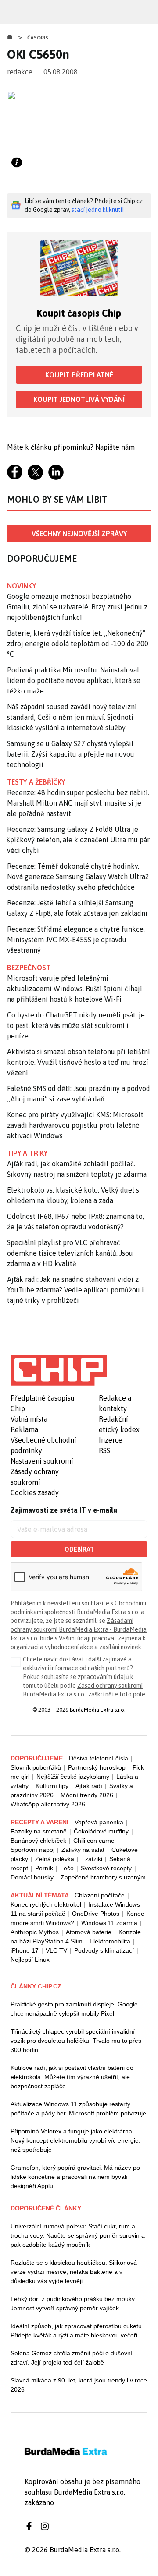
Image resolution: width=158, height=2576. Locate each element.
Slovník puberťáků (36, 1767)
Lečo (67, 1868)
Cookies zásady (35, 1492)
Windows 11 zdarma (109, 1923)
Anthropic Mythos (35, 1932)
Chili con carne (94, 1841)
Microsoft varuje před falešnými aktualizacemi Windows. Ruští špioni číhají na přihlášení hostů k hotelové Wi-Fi (75, 989)
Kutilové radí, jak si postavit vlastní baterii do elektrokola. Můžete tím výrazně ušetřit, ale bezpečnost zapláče (72, 2077)
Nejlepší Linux (30, 1960)
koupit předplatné (79, 375)
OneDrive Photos (96, 1914)
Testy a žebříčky (36, 782)
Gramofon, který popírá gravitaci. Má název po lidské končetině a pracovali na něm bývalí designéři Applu (75, 2177)
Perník (44, 1868)
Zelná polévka (55, 1859)
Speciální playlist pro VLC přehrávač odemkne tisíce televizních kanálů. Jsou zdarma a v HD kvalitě (70, 1253)
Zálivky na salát (83, 1850)
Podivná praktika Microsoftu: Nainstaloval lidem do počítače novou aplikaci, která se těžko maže (74, 680)
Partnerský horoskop (97, 1767)
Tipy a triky (27, 1153)
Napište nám (115, 447)
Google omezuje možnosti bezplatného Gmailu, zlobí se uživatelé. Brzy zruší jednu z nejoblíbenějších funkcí (77, 607)
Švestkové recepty (106, 1868)
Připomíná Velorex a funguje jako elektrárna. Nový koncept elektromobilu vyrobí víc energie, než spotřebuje (75, 2140)
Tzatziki (92, 1859)
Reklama (24, 1429)
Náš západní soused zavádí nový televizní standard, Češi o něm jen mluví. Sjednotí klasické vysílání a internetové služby (72, 717)
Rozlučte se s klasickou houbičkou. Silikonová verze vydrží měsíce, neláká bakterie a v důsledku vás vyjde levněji (74, 2272)
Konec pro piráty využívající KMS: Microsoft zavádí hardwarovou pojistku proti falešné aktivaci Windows (75, 1125)
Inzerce (111, 1440)
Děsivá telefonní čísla (99, 1758)
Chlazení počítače (100, 1895)
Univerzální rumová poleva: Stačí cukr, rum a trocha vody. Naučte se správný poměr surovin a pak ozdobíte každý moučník (78, 2235)
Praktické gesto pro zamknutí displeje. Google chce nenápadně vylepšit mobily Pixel (74, 2009)
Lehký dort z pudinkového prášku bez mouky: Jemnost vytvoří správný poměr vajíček (74, 2303)
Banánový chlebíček (38, 1841)
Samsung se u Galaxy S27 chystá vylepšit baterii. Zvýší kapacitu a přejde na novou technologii (71, 754)
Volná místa (29, 1419)
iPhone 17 (25, 1950)
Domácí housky (32, 1877)
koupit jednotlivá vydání (79, 399)
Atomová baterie (89, 1932)
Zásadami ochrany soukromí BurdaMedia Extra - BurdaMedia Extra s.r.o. (79, 1629)
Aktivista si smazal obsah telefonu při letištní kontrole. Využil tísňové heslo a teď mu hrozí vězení (79, 1062)
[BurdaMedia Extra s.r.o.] (59, 1370)
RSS (104, 1450)
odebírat (79, 1549)
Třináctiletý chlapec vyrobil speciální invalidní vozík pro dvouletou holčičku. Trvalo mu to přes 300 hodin (76, 2041)
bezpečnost (29, 968)
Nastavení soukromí (42, 1461)
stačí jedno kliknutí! (98, 210)
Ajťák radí (89, 1786)
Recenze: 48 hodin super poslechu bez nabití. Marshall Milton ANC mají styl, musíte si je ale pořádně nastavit (78, 803)
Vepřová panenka (99, 1822)
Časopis (38, 38)
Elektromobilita (110, 1941)
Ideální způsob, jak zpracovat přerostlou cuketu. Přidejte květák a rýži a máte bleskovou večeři (77, 2331)
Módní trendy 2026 (87, 1795)
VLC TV (56, 1950)
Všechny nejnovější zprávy (79, 534)
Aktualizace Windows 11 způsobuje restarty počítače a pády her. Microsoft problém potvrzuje (78, 2109)
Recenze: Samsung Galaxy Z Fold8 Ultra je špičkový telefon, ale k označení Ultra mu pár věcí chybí (78, 840)
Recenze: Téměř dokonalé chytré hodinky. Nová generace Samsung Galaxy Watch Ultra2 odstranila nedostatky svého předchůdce (78, 876)
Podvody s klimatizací (104, 1950)
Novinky (22, 586)
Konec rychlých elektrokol (46, 1904)
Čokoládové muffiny (101, 1831)
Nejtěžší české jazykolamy (73, 1777)
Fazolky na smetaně (39, 1831)
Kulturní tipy (52, 1786)
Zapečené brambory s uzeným (103, 1877)
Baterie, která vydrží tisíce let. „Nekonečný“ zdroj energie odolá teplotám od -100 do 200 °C (78, 644)
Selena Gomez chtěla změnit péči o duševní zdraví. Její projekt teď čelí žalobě (72, 2358)
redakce (20, 72)
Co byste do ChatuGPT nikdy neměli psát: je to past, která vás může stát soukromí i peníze (76, 1025)
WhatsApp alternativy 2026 (48, 1804)
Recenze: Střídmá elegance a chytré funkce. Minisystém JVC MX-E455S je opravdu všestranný (76, 940)
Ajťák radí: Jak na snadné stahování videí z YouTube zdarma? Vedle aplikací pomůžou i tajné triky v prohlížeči (75, 1290)
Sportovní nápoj (32, 1850)
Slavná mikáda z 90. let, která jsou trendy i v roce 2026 (79, 2385)
